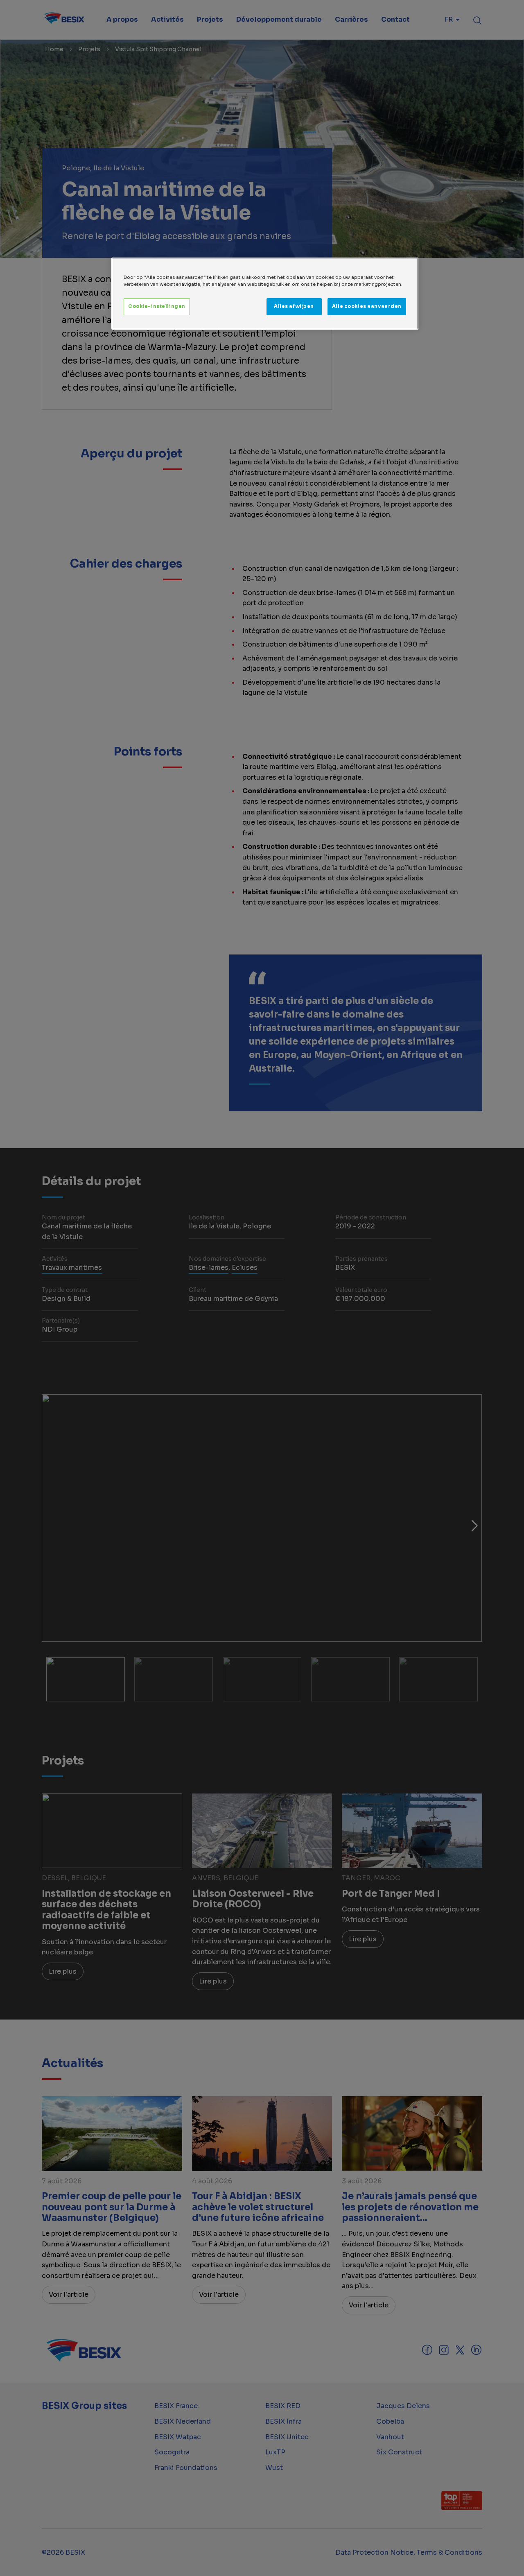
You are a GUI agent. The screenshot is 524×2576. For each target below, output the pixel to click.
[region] (265, 294)
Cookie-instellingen (157, 306)
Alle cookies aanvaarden (367, 306)
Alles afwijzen (294, 306)
